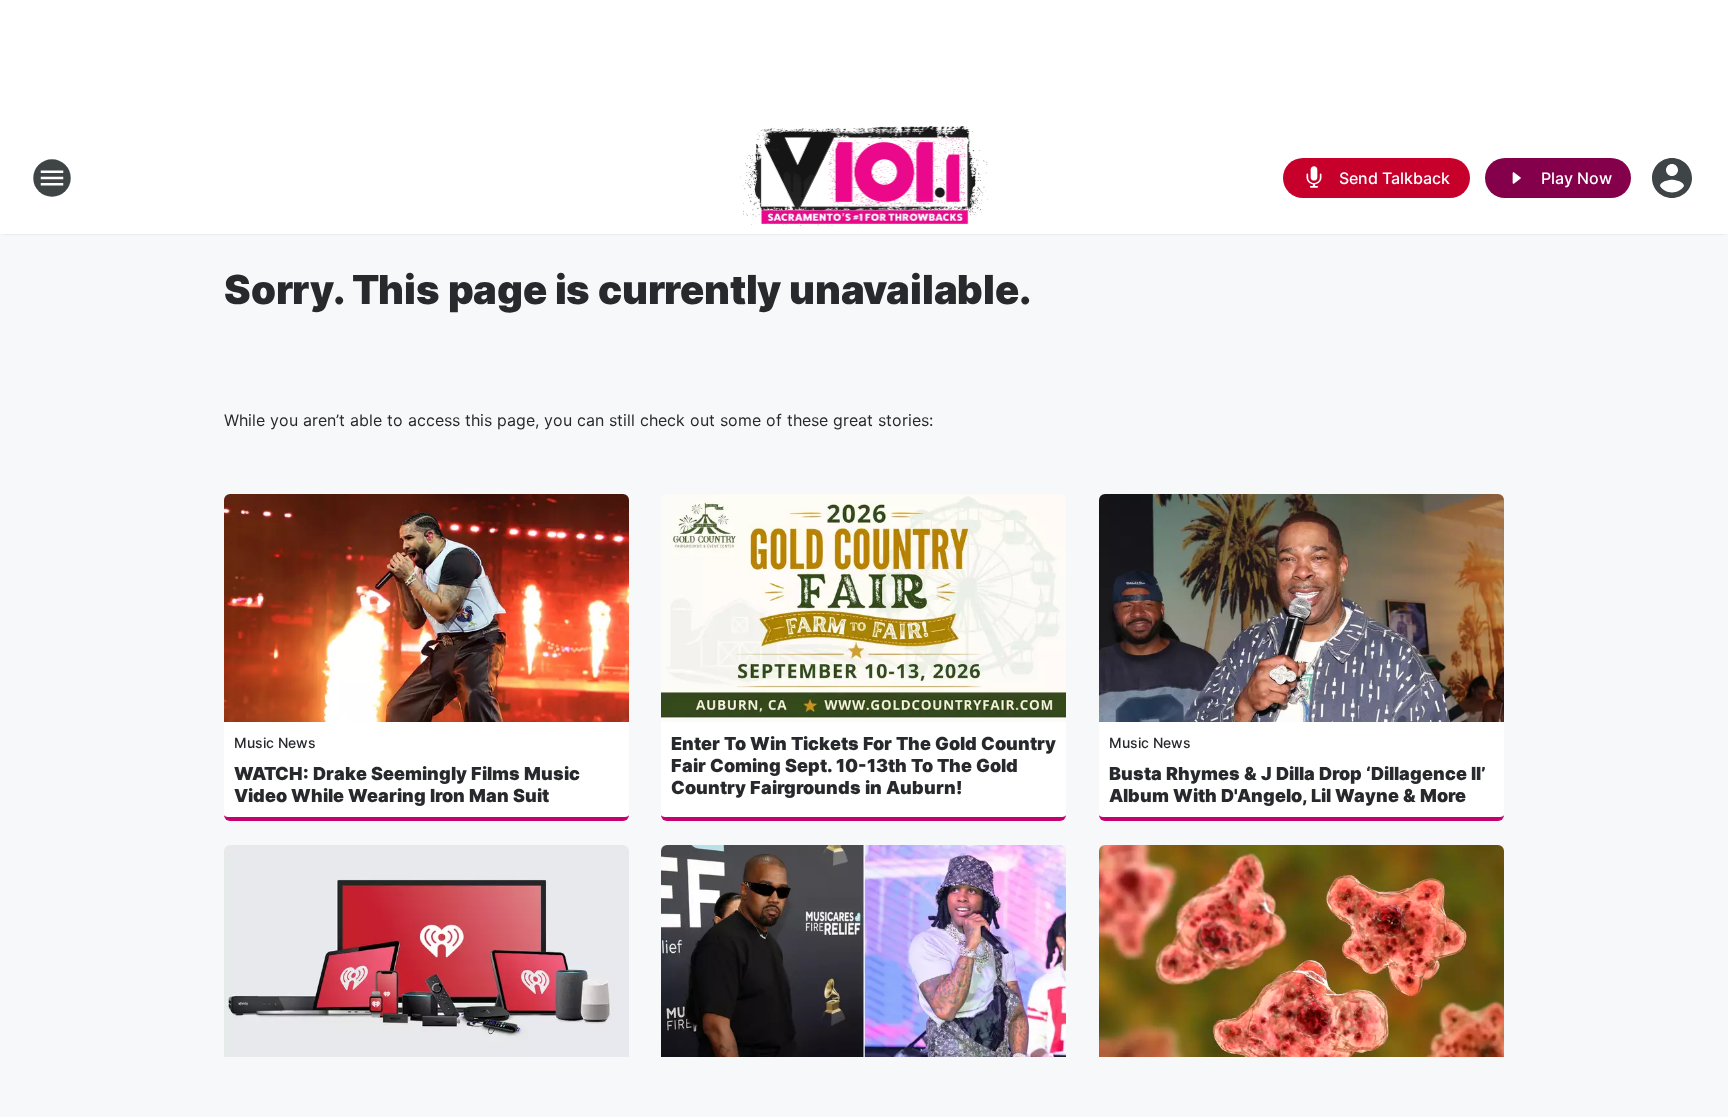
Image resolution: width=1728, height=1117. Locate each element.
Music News (275, 742)
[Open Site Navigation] (52, 178)
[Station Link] (864, 178)
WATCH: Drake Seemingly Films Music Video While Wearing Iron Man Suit (407, 784)
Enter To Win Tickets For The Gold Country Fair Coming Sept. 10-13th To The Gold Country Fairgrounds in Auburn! (863, 765)
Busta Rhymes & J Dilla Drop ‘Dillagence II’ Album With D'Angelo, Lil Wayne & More (1297, 784)
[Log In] (1674, 178)
